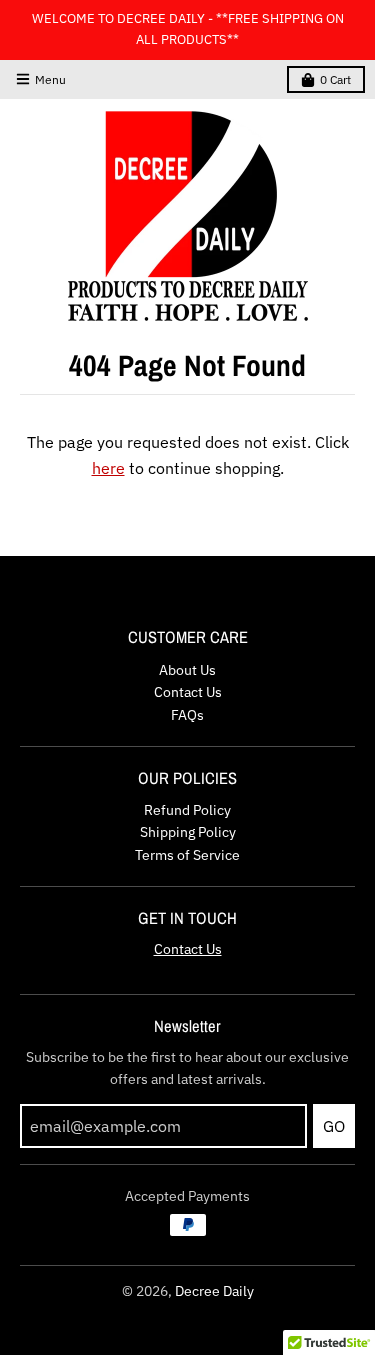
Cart (335, 79)
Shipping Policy (188, 832)
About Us (187, 670)
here (108, 468)
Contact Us (188, 692)
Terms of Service (187, 855)
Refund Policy (187, 810)
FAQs (187, 715)
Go (334, 1126)
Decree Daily (214, 1291)
